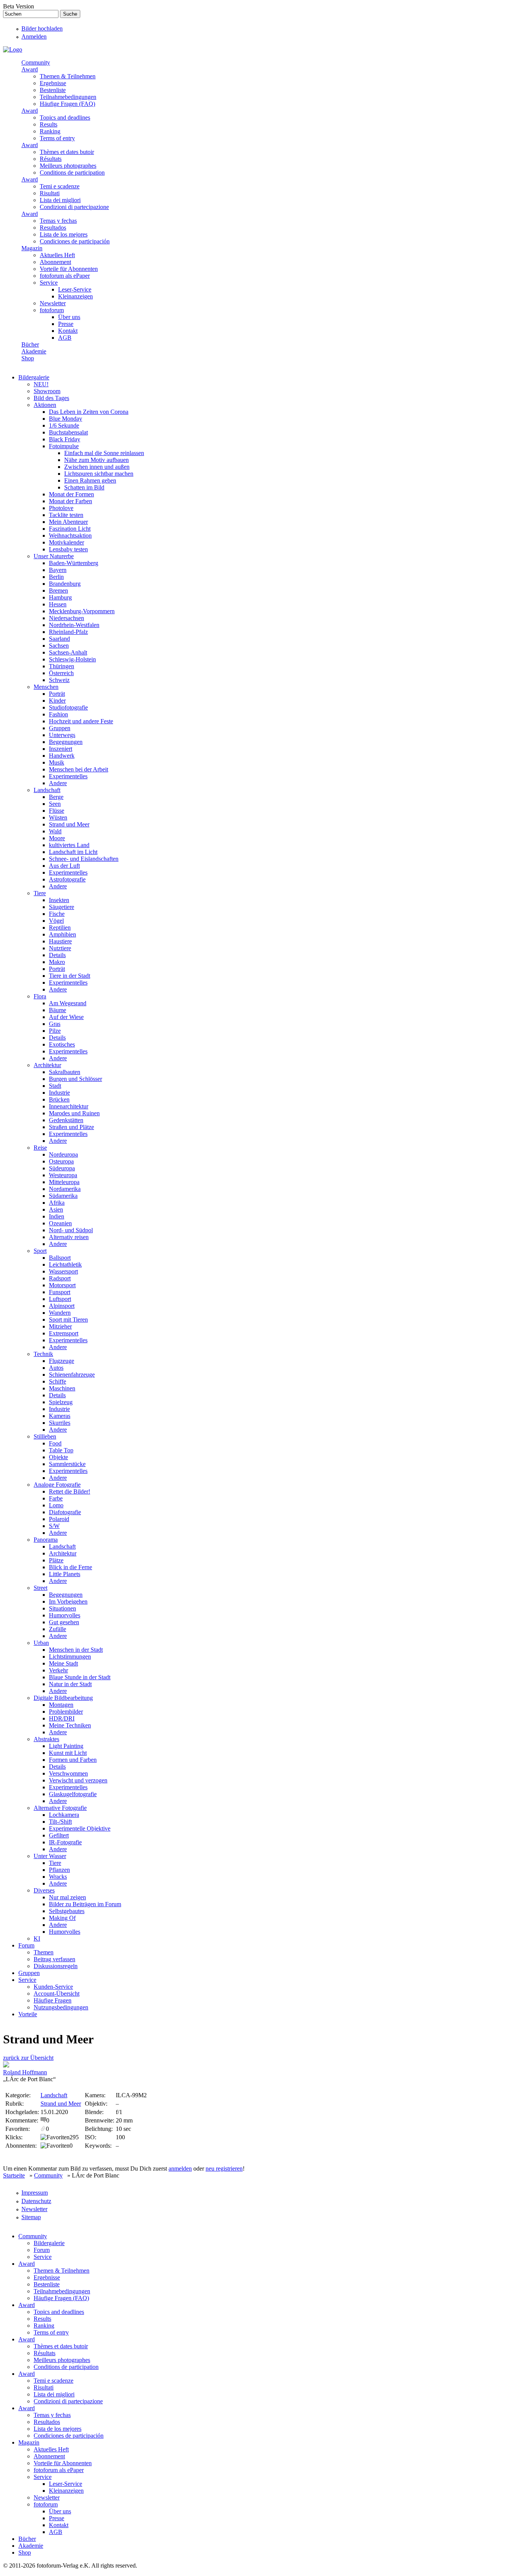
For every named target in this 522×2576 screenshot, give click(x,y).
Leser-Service (75, 289)
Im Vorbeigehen (68, 1601)
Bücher (30, 344)
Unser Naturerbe (54, 556)
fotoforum (52, 310)
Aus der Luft (64, 866)
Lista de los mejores (64, 234)
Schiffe (58, 1381)
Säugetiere (62, 907)
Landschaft (47, 790)
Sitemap (31, 2217)
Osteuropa (61, 1161)
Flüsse (57, 811)
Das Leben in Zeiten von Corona (89, 412)
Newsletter (53, 303)
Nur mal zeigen (67, 1897)
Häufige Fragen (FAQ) (67, 104)
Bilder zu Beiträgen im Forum (85, 1904)
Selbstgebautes (67, 1911)
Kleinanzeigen (75, 296)
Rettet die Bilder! (70, 1491)
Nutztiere (60, 948)
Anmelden (34, 36)
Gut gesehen (64, 1622)
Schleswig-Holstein (72, 659)
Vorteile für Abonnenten (69, 269)
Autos (56, 1368)
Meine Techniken (70, 1725)
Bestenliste (53, 90)
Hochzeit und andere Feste (81, 721)
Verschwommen (68, 1773)
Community (36, 62)
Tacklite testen (66, 515)
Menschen (46, 687)
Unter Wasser (50, 1856)
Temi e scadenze (60, 186)
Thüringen (62, 666)
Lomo (56, 1505)
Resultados (53, 228)
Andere (58, 783)
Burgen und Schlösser (75, 1079)
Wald (55, 831)
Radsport (60, 1278)
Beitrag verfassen (54, 1959)
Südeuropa (62, 1168)
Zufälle (58, 1629)
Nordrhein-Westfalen (74, 625)
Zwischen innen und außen (97, 467)
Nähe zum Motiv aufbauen (96, 460)
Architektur (47, 1065)
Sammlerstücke (67, 1464)
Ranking (50, 131)
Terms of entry (57, 138)
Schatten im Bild (84, 487)
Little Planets (65, 1574)
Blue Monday (66, 419)
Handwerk (62, 756)
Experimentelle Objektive (80, 1828)
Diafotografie (65, 1512)
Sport (40, 1251)
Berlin (56, 577)
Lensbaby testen (68, 549)
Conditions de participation (72, 173)
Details (57, 955)
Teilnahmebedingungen (68, 97)
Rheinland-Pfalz (68, 632)
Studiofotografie (68, 707)
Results (49, 124)
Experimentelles (68, 776)
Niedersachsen (66, 618)
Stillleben (45, 1436)
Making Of (62, 1918)
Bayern (58, 570)
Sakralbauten (65, 1072)
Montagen (61, 1705)
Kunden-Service (53, 1987)
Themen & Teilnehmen (68, 76)
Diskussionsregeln (56, 1966)
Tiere (40, 893)
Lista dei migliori (60, 200)
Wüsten (58, 817)
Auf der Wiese (66, 1017)
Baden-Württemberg (74, 563)
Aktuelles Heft (57, 255)
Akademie (34, 351)
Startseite (14, 2175)
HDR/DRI (62, 1718)
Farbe (56, 1498)
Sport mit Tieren (68, 1320)
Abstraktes (46, 1739)
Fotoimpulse (64, 446)
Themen (44, 1952)
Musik (57, 762)
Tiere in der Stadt (70, 976)
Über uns (69, 317)
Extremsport (64, 1333)
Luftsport (60, 1299)
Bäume (58, 1010)
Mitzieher (60, 1326)
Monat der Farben (71, 501)
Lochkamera (64, 1815)
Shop (28, 358)
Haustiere (60, 941)
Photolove (61, 508)
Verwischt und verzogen (78, 1780)
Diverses (44, 1890)
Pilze (55, 1031)
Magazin (32, 248)
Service (49, 283)
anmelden (180, 2169)
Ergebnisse (53, 83)
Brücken (59, 1099)
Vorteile (28, 2014)
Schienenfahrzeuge (72, 1375)
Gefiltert (59, 1835)
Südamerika (63, 1196)
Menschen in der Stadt (76, 1650)
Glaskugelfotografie (73, 1794)
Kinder (57, 701)
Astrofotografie (67, 879)
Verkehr (58, 1670)
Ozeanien (60, 1223)
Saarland (59, 639)
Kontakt (68, 331)
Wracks (58, 1877)
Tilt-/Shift (60, 1822)
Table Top (61, 1450)
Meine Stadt (63, 1663)
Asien (56, 1209)
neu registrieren (224, 2169)
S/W (54, 1526)
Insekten (59, 900)
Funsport (60, 1292)
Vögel (56, 921)
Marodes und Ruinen (74, 1113)
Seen (55, 804)
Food (55, 1443)
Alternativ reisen (69, 1237)
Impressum (35, 2193)
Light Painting (66, 1746)
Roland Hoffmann (25, 2072)
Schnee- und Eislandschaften (84, 859)
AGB (65, 338)
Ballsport (60, 1258)
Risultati (50, 193)
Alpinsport (62, 1306)
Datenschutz (36, 2201)
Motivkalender (66, 542)
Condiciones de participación (75, 241)
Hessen (58, 604)
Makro (57, 962)
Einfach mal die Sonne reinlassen (104, 453)
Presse (66, 324)
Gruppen (60, 728)
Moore (57, 838)
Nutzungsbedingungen (61, 2007)
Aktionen (45, 405)
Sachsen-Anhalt (68, 652)
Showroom (47, 391)
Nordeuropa (63, 1154)
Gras (55, 1024)
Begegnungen (66, 742)
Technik (43, 1354)
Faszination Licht (70, 529)
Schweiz (59, 680)
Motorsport (62, 1285)
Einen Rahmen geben (90, 480)
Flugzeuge (62, 1361)
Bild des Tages (51, 398)
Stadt (55, 1086)
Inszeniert (61, 749)
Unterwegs (62, 735)
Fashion (58, 714)
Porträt (57, 694)
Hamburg (60, 597)
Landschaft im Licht (73, 852)
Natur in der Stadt (70, 1684)
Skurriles (60, 1423)
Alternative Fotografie (60, 1808)
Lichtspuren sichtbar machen (99, 474)
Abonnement (55, 262)
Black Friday (65, 439)
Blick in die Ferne (71, 1567)
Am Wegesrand (68, 1003)
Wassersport (63, 1271)
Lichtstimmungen (70, 1657)
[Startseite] (13, 49)
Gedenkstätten (66, 1120)
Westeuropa (63, 1175)
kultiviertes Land (69, 845)
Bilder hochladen (42, 28)
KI (37, 1938)
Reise (40, 1148)
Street (41, 1588)
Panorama (46, 1540)
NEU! (41, 384)
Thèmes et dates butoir (67, 152)
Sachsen (59, 646)
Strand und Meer (69, 824)
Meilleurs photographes (68, 166)
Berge (56, 797)
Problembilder (66, 1712)
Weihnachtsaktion (70, 535)
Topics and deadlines (65, 117)
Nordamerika (65, 1189)
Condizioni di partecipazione (74, 207)
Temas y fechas (58, 221)
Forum (26, 1945)
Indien (57, 1216)
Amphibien (62, 934)
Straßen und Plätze (71, 1127)
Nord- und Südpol (71, 1230)
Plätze (56, 1560)
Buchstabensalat (68, 432)
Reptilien (60, 928)
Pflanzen (59, 1870)
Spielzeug (61, 1402)
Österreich (61, 673)
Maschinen (62, 1388)
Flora (40, 996)
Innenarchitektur (69, 1106)
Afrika (57, 1203)
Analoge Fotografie (57, 1485)
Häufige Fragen (53, 2000)
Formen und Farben (73, 1760)
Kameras (60, 1416)
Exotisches (62, 1044)
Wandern (60, 1313)
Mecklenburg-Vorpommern (82, 611)
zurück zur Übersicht (28, 2058)
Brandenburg (65, 584)
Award (30, 69)
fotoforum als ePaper (65, 276)
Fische (57, 914)
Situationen (62, 1608)
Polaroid (59, 1519)
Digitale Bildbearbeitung (63, 1698)
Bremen (58, 591)
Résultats (51, 159)
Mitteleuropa (64, 1182)
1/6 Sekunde (64, 425)
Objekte (58, 1457)
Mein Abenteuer (68, 522)
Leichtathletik (65, 1265)
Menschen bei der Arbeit (79, 769)
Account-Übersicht (57, 1994)
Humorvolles (65, 1615)
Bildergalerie (34, 377)
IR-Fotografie (65, 1842)
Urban (41, 1643)
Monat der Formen (71, 494)
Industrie (59, 1093)
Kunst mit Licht (68, 1753)
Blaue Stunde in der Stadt (80, 1677)
